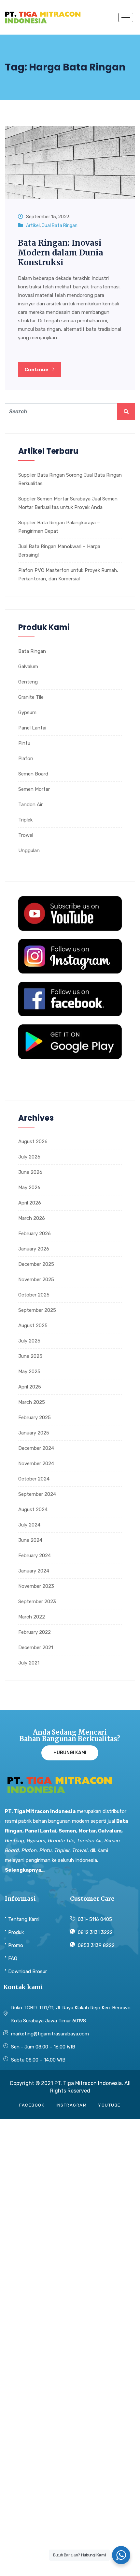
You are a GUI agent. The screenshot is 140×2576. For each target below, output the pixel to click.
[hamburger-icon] (126, 17)
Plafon (26, 759)
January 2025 (34, 1433)
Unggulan (29, 851)
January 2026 (34, 1249)
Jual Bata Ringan (60, 226)
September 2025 (37, 1310)
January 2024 (34, 1571)
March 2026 (32, 1218)
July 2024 (29, 1525)
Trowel (26, 835)
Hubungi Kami (70, 1753)
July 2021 (29, 1663)
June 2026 (30, 1172)
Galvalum (28, 667)
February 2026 (35, 1234)
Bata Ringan (32, 651)
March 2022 (32, 1617)
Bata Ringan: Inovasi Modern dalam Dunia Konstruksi (61, 253)
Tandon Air (30, 805)
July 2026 (29, 1157)
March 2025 (32, 1402)
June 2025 (30, 1356)
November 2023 (36, 1586)
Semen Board (33, 774)
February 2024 (35, 1556)
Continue (37, 370)
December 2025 (36, 1264)
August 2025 (33, 1326)
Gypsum (27, 713)
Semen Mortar (34, 789)
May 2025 (29, 1372)
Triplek (25, 820)
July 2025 (29, 1341)
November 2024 (36, 1464)
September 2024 (37, 1494)
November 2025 (36, 1280)
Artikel (33, 226)
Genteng (28, 682)
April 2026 (30, 1203)
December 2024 (36, 1448)
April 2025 (30, 1387)
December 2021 (36, 1648)
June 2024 (30, 1540)
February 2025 (35, 1418)
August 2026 (33, 1142)
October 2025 (34, 1295)
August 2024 (33, 1510)
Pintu (24, 743)
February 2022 (35, 1632)
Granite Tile (31, 697)
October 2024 (34, 1479)
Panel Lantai (32, 728)
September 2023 (37, 1602)
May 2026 (29, 1188)
